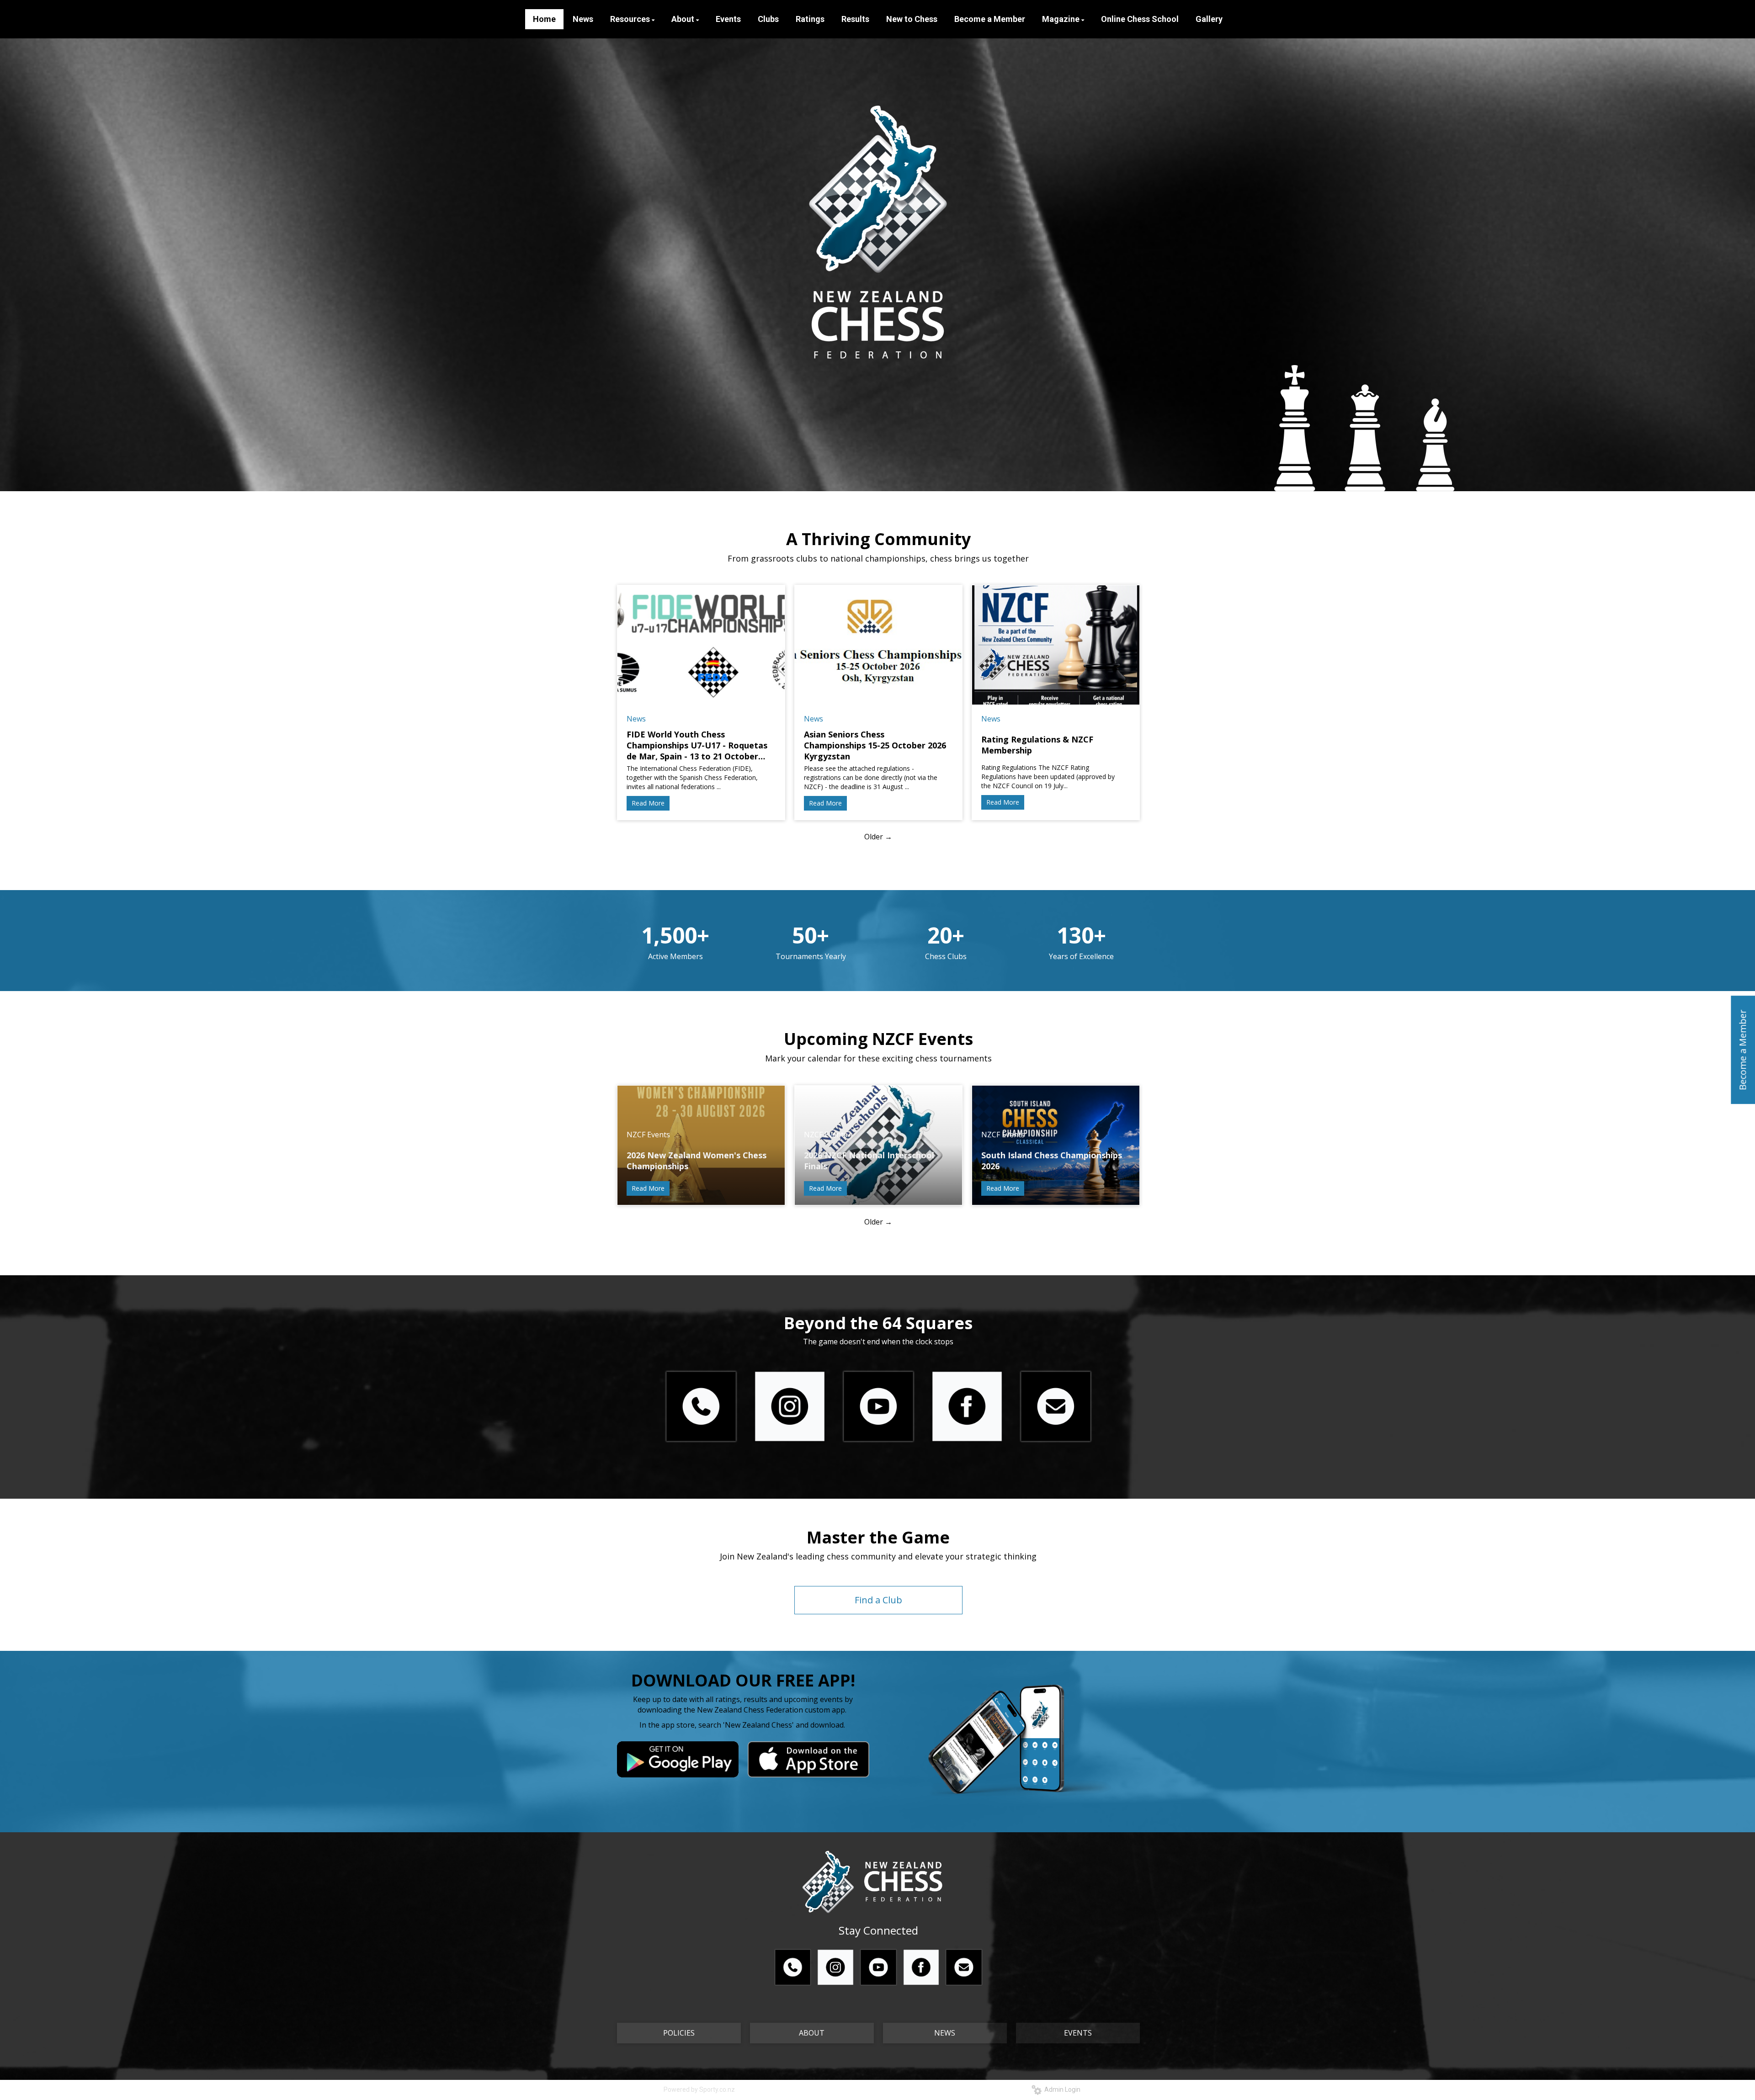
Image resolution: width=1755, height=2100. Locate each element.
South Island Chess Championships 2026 (1052, 1161)
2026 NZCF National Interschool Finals (869, 1161)
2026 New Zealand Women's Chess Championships (697, 1161)
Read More (648, 803)
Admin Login (1061, 2089)
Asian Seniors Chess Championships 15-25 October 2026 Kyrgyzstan (875, 745)
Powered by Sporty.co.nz (699, 2089)
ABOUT (812, 2033)
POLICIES (679, 2033)
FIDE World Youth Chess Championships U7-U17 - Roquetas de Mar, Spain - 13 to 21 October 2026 (697, 745)
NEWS (945, 2033)
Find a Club (878, 1600)
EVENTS (1078, 2033)
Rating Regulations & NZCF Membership (1037, 745)
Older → (878, 837)
